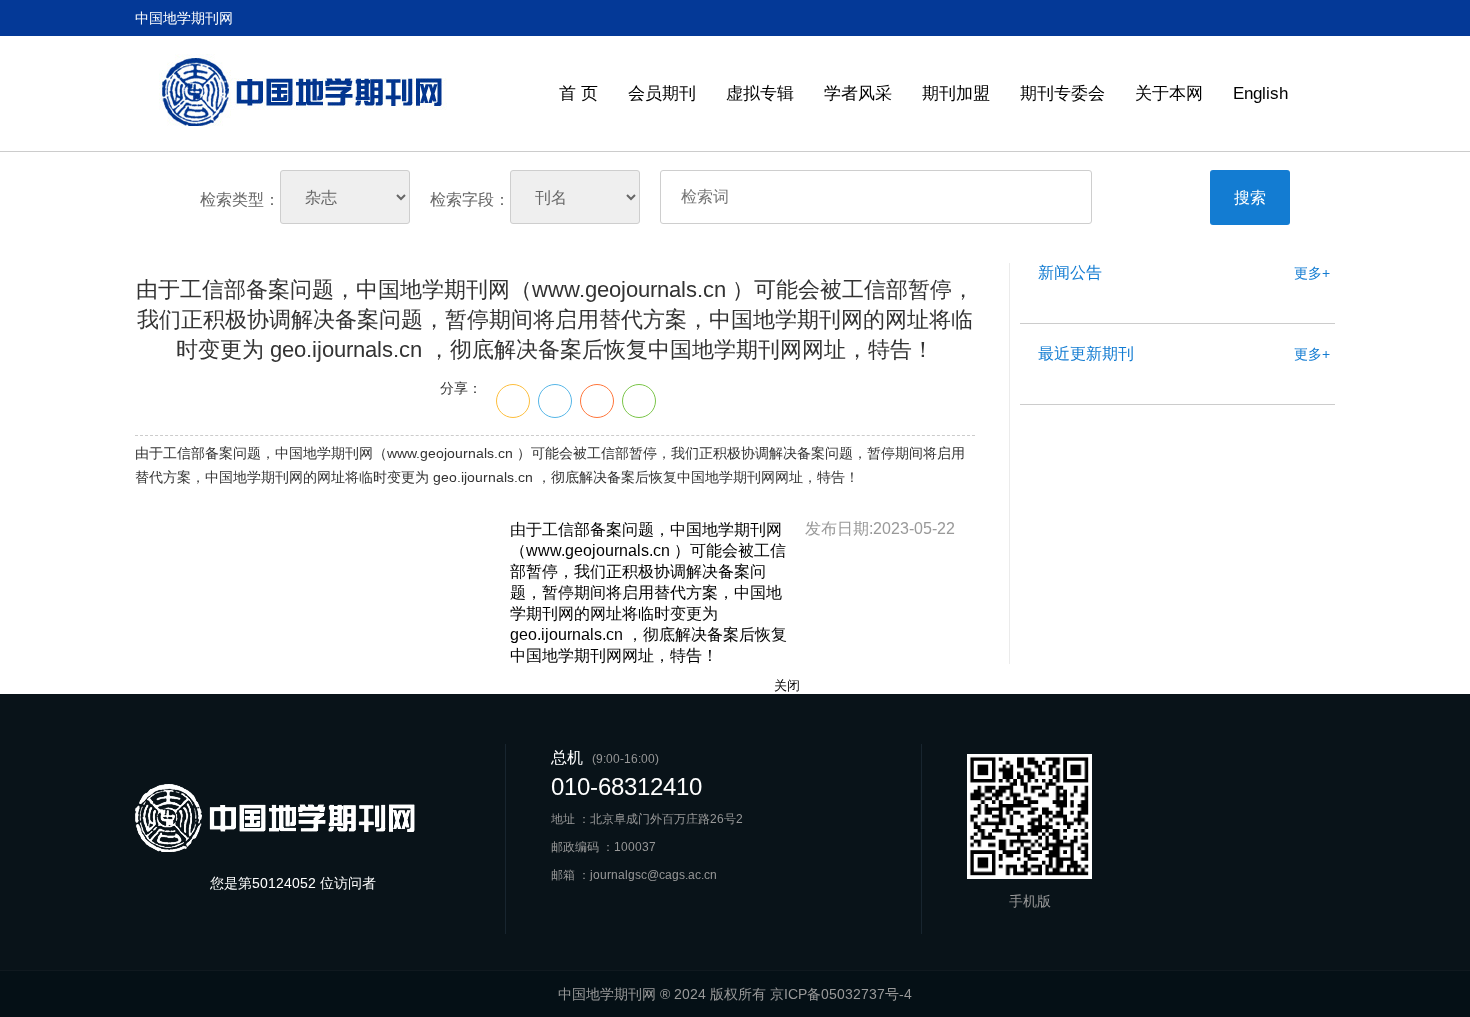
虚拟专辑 (760, 93)
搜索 (1250, 197)
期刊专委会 (1062, 93)
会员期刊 (662, 93)
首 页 (578, 93)
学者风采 (858, 93)
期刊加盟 (956, 93)
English (1260, 93)
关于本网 (1169, 93)
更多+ (1312, 273)
